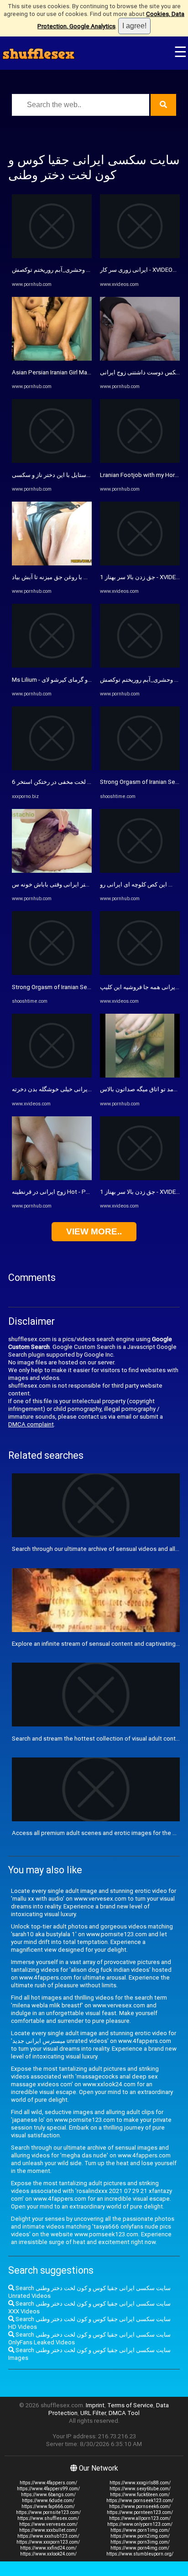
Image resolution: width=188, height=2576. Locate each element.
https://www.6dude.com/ (48, 2501)
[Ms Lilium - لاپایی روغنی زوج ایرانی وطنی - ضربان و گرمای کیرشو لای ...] (52, 666)
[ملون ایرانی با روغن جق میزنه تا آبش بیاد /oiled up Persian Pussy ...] (52, 563)
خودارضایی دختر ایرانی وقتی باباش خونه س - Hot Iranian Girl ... (91, 884)
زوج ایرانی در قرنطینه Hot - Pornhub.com (65, 1192)
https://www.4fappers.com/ (48, 2483)
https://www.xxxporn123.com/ (48, 2542)
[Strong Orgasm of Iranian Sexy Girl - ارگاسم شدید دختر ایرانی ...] (52, 973)
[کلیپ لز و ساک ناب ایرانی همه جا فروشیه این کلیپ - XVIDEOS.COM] (140, 973)
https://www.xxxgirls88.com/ (140, 2483)
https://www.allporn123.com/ (140, 2518)
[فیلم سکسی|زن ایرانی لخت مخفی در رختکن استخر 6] (52, 768)
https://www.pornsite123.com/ (48, 2512)
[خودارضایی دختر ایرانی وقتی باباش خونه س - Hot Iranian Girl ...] (52, 871)
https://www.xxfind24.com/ (48, 2548)
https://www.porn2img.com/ (140, 2536)
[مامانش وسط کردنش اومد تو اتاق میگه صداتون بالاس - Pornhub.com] (140, 1075)
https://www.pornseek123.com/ (140, 2501)
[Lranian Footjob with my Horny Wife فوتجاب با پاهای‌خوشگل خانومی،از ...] (140, 461)
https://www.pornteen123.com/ (140, 2512)
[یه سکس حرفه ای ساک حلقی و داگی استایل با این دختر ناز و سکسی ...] (52, 461)
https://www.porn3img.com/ (140, 2542)
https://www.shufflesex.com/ (48, 2518)
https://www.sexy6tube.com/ (140, 2489)
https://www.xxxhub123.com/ (48, 2536)
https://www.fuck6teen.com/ (140, 2495)
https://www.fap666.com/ (48, 2506)
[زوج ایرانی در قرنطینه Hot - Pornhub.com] (52, 1178)
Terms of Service (130, 2405)
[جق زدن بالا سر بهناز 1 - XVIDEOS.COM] (140, 563)
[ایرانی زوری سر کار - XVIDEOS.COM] (140, 256)
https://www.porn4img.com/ (140, 2548)
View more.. (94, 1231)
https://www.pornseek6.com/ (140, 2506)
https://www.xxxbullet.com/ (48, 2530)
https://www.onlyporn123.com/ (140, 2524)
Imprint (95, 2405)
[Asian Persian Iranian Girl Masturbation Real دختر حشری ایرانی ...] (52, 359)
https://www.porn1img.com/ (140, 2530)
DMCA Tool (124, 2413)
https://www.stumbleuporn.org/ (140, 2554)
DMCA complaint (31, 1424)
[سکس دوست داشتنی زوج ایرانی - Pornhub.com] (140, 359)
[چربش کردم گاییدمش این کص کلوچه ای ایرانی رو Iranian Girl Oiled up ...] (140, 871)
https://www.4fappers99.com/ (48, 2489)
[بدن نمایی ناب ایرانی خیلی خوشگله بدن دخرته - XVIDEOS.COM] (52, 1075)
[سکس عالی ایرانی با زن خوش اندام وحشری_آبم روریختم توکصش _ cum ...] (52, 256)
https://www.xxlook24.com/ (48, 2554)
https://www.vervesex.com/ (48, 2524)
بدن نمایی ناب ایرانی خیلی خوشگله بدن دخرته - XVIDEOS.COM (91, 1089)
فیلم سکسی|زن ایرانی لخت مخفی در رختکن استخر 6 (78, 782)
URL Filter (93, 2413)
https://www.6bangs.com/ (48, 2495)
